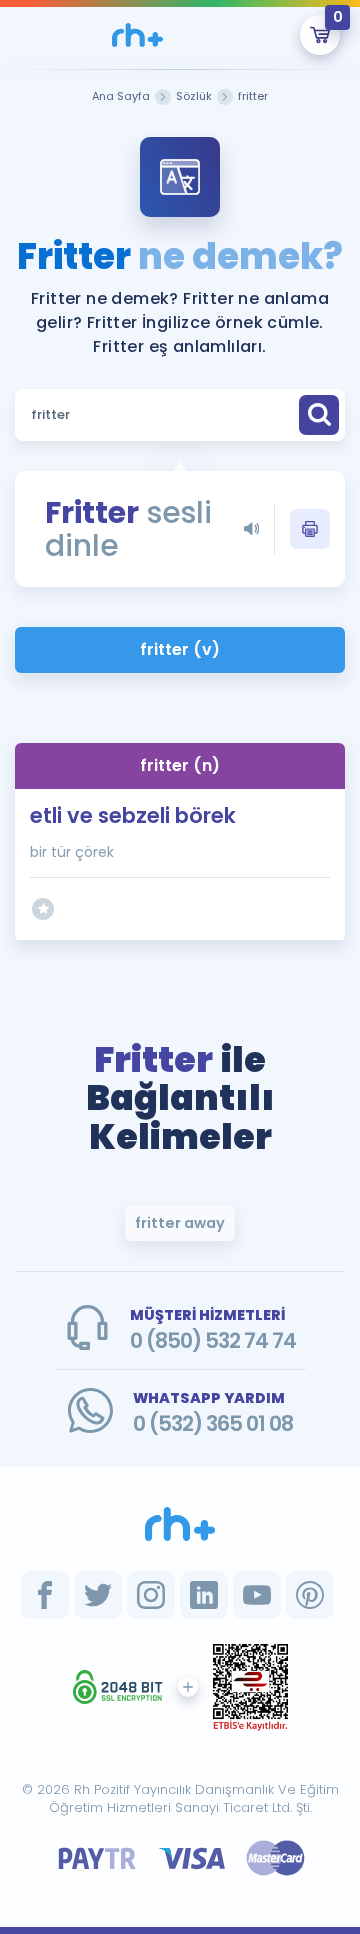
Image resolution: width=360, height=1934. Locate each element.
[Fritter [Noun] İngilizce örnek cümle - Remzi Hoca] (137, 35)
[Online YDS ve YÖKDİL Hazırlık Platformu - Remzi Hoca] (180, 1524)
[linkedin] (204, 1595)
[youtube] (257, 1595)
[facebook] (45, 1595)
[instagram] (151, 1595)
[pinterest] (310, 1595)
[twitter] (98, 1595)
